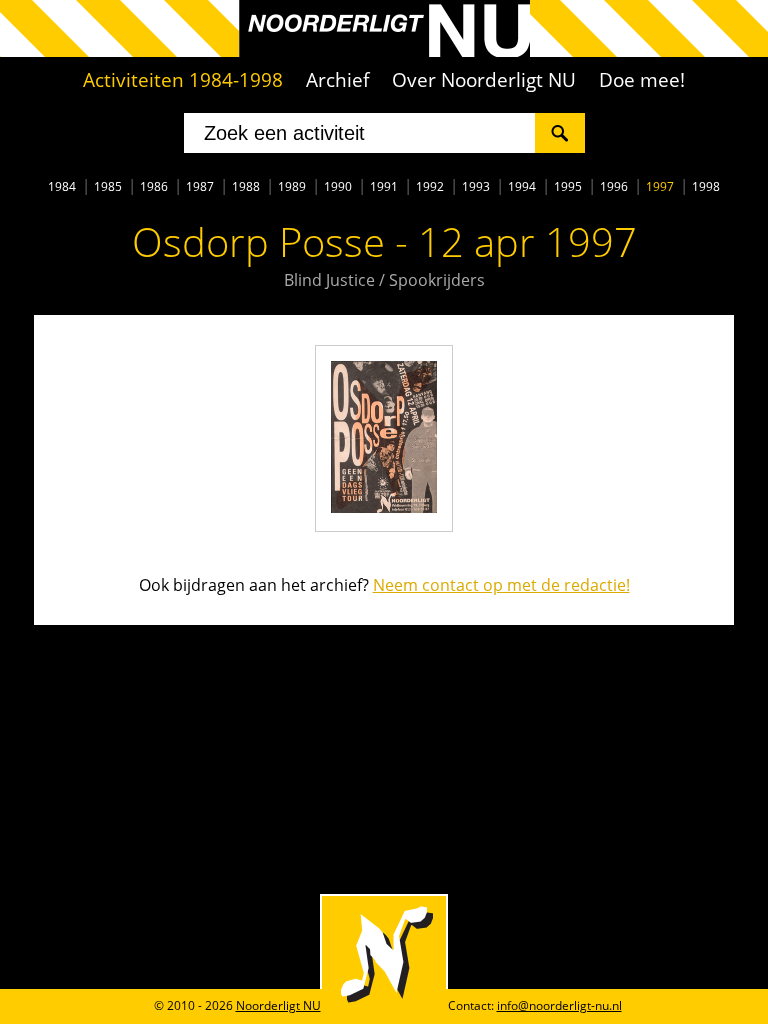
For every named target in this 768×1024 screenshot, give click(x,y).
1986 (154, 186)
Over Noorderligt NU (484, 80)
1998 (706, 186)
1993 (476, 186)
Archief (337, 80)
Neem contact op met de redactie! (501, 585)
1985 (108, 186)
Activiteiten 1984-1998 (183, 80)
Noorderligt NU (278, 1005)
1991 (384, 186)
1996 (614, 186)
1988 (246, 186)
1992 (430, 186)
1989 (292, 186)
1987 (200, 186)
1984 (62, 186)
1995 (568, 186)
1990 (338, 186)
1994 (522, 186)
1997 (660, 186)
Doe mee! (642, 80)
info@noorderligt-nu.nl (559, 1005)
